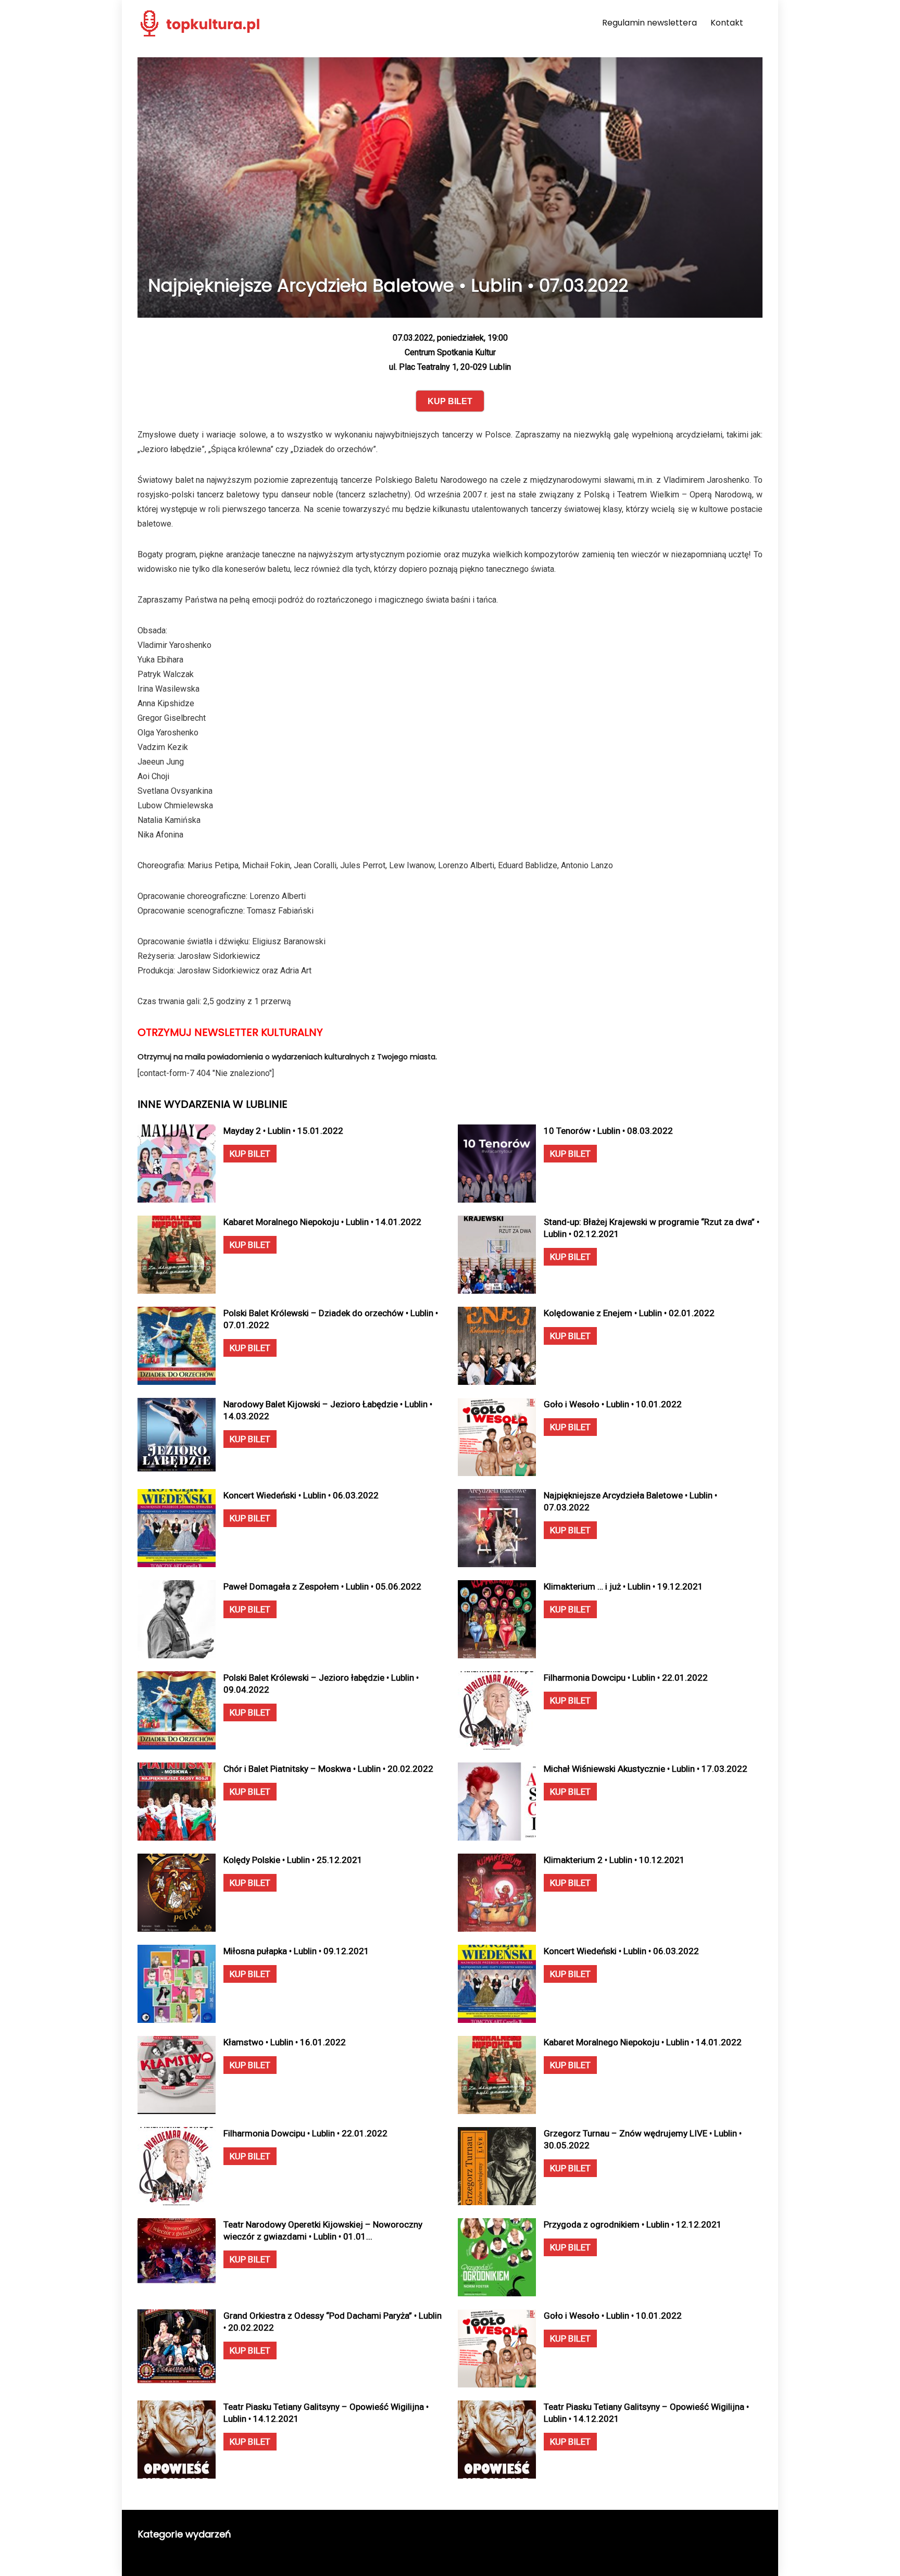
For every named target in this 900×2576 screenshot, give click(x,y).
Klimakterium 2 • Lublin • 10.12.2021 (614, 1860)
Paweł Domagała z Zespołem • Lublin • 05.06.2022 (322, 1586)
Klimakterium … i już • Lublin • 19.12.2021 (623, 1586)
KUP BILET (250, 1154)
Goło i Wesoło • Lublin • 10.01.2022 (613, 1404)
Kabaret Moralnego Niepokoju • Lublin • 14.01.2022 (322, 1222)
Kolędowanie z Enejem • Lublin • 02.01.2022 (629, 1313)
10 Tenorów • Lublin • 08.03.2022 (608, 1131)
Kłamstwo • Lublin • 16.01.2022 (285, 2042)
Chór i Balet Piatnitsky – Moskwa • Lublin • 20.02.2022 (328, 1769)
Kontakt (727, 23)
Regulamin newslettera (649, 23)
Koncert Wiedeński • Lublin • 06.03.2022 (301, 1495)
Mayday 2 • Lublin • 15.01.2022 (283, 1131)
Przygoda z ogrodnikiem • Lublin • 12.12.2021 (633, 2224)
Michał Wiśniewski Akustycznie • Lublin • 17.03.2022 (646, 1769)
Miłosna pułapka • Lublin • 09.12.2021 (296, 1951)
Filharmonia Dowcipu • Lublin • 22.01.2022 (626, 1678)
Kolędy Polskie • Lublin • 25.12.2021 (293, 1860)
